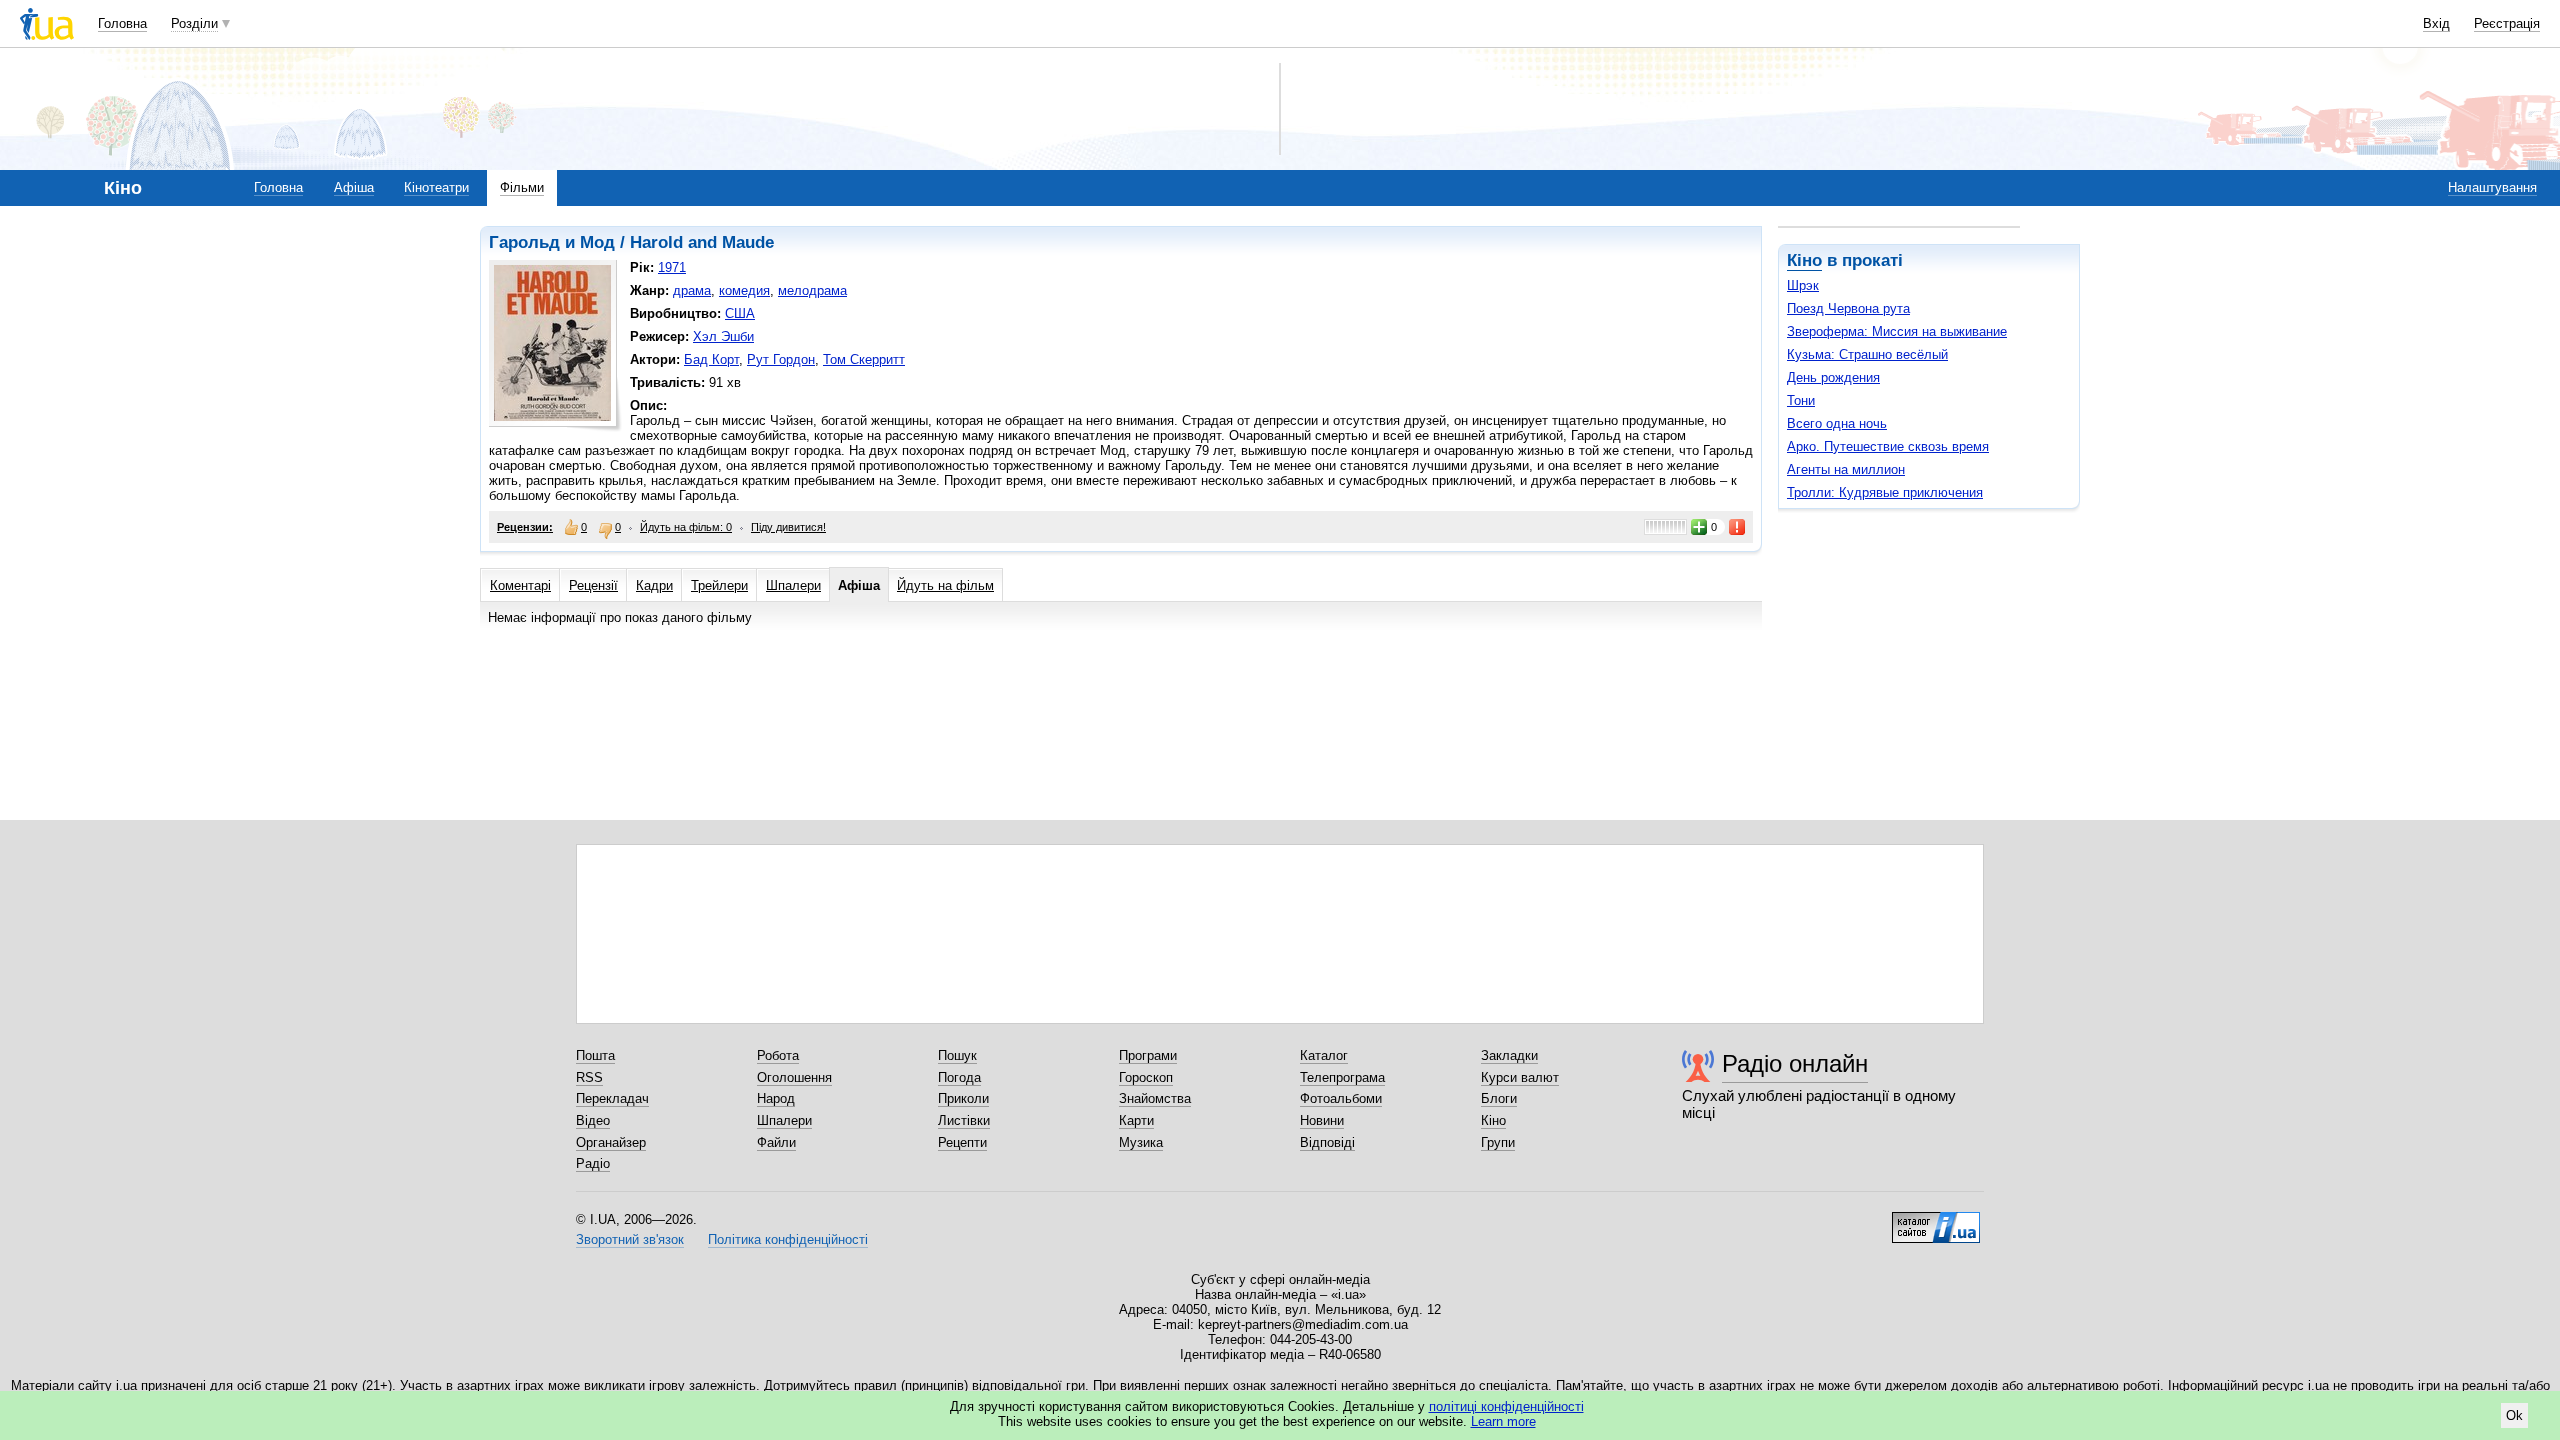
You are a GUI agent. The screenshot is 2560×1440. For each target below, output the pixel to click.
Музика (1141, 1142)
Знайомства (1155, 1098)
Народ (776, 1098)
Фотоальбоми (1341, 1098)
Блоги (1499, 1098)
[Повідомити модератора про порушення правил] (1738, 527)
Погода (959, 1077)
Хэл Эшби (723, 336)
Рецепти (962, 1142)
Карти (1136, 1120)
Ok (2514, 1415)
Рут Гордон (781, 359)
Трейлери (719, 585)
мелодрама (812, 290)
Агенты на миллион (1846, 469)
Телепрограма (1342, 1077)
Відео (593, 1120)
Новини (1322, 1120)
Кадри (654, 585)
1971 (672, 267)
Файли (776, 1142)
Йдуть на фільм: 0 (686, 527)
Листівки (964, 1120)
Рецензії (593, 585)
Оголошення (794, 1077)
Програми (1148, 1055)
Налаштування (2492, 187)
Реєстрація (2507, 23)
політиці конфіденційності (1506, 1406)
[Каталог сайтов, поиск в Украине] (1936, 1220)
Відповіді (1327, 1142)
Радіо (593, 1163)
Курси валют (1520, 1077)
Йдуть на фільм (945, 585)
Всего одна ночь (1837, 423)
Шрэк (1803, 285)
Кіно (1804, 260)
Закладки (1509, 1055)
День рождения (1833, 377)
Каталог (1324, 1055)
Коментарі (520, 585)
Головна (122, 23)
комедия (744, 290)
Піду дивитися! (788, 527)
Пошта (595, 1055)
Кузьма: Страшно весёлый (1867, 354)
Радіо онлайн (1795, 1063)
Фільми (522, 187)
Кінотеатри (436, 187)
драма (692, 290)
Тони (1801, 400)
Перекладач (612, 1098)
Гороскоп (1146, 1077)
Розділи (194, 23)
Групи (1498, 1142)
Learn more (1503, 1421)
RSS (589, 1077)
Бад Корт (711, 359)
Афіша (354, 187)
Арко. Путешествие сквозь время (1888, 446)
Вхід (2436, 23)
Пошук (957, 1055)
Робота (778, 1055)
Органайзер (611, 1142)
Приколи (963, 1098)
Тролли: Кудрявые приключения (1885, 492)
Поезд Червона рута (1848, 308)
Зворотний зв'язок (630, 1239)
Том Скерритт (864, 359)
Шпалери (793, 585)
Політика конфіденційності (788, 1239)
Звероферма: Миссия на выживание (1897, 331)
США (740, 313)
